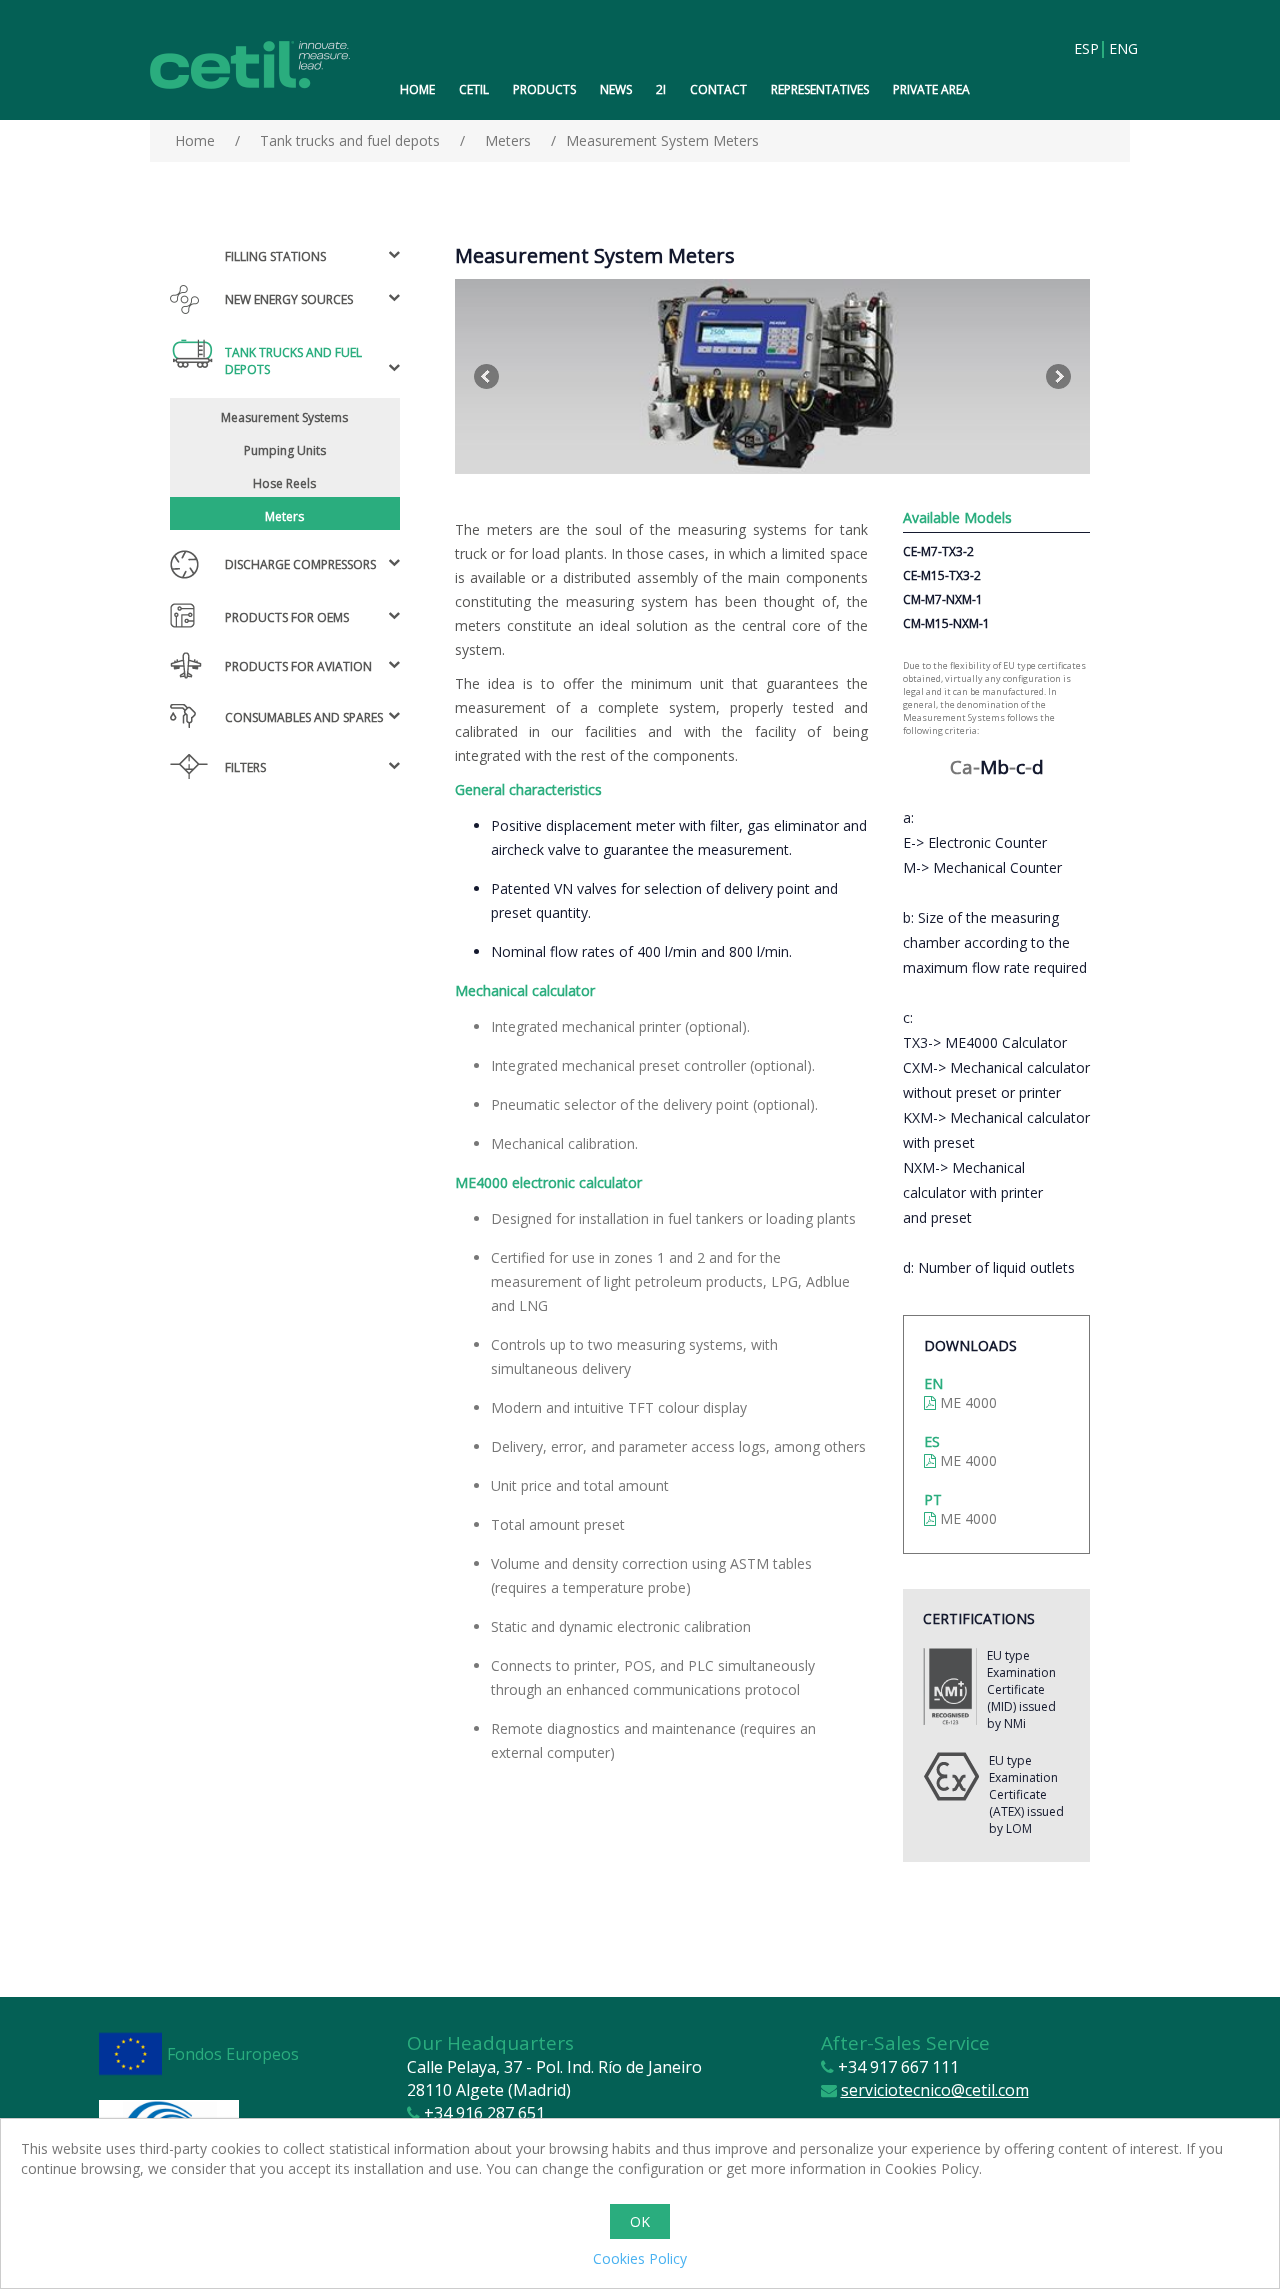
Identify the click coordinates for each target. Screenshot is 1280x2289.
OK (640, 2221)
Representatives (820, 89)
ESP (1086, 49)
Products (544, 89)
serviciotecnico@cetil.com (935, 2090)
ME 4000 (966, 1402)
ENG (1121, 49)
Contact (718, 89)
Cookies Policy (640, 2258)
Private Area (931, 89)
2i (661, 89)
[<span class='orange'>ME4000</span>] (772, 376)
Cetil (474, 89)
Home (417, 89)
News (616, 89)
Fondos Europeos (233, 2054)
